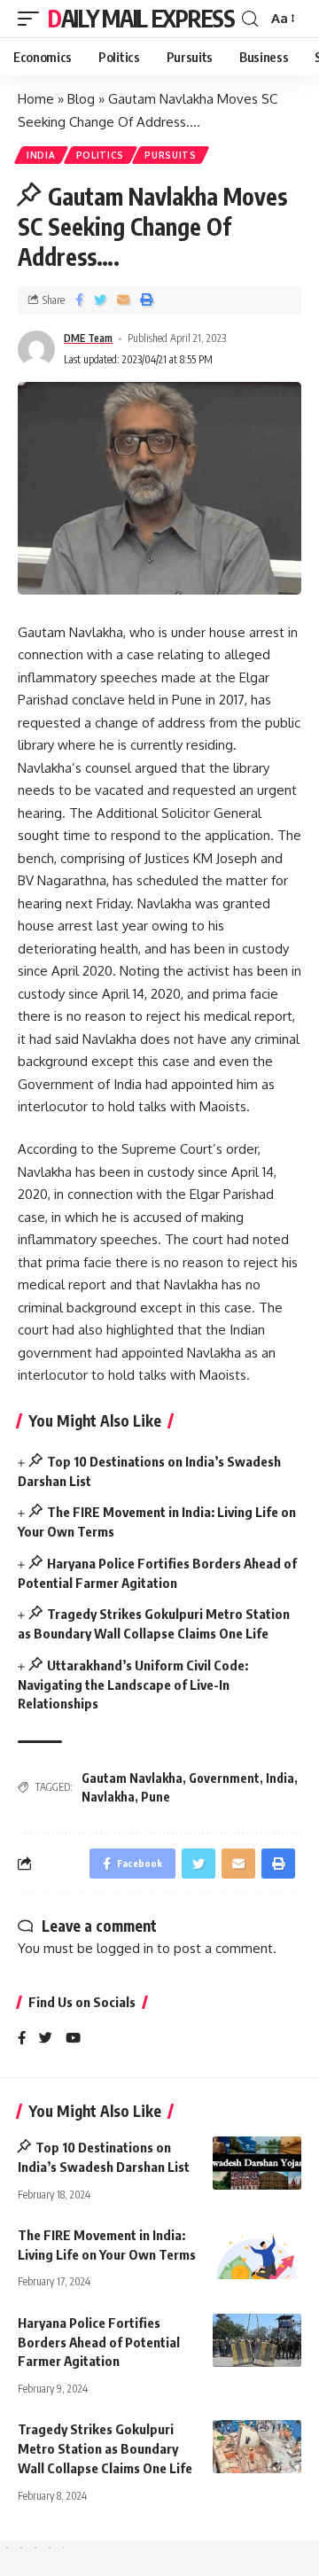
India (41, 155)
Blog (81, 99)
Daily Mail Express (141, 18)
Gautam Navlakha (132, 1778)
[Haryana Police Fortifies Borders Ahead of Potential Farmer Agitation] (257, 2340)
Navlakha (108, 1797)
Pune (156, 1797)
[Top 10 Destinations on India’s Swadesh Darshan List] (257, 2163)
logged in (125, 1948)
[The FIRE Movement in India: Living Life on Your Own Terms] (257, 2253)
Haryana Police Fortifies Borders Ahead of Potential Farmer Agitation (99, 2342)
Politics (101, 155)
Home (36, 99)
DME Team (88, 338)
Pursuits (171, 155)
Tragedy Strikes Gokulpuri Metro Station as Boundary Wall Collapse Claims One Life (105, 2448)
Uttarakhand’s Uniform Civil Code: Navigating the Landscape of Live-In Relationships (133, 1685)
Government (224, 1778)
